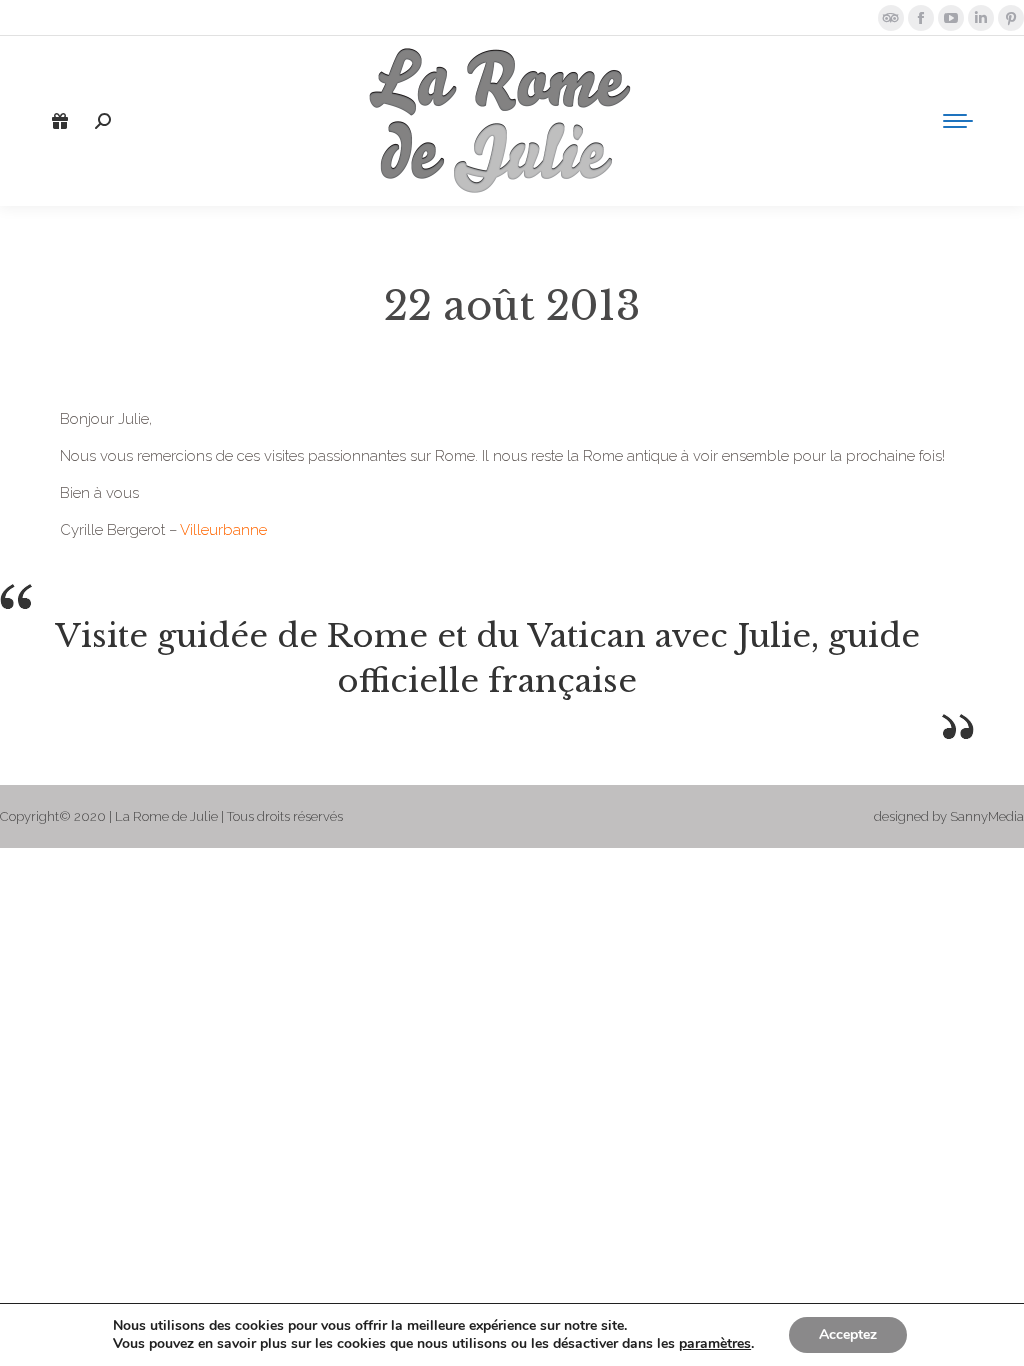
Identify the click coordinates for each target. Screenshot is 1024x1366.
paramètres (715, 1344)
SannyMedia (987, 816)
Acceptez (848, 1334)
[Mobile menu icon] (958, 121)
